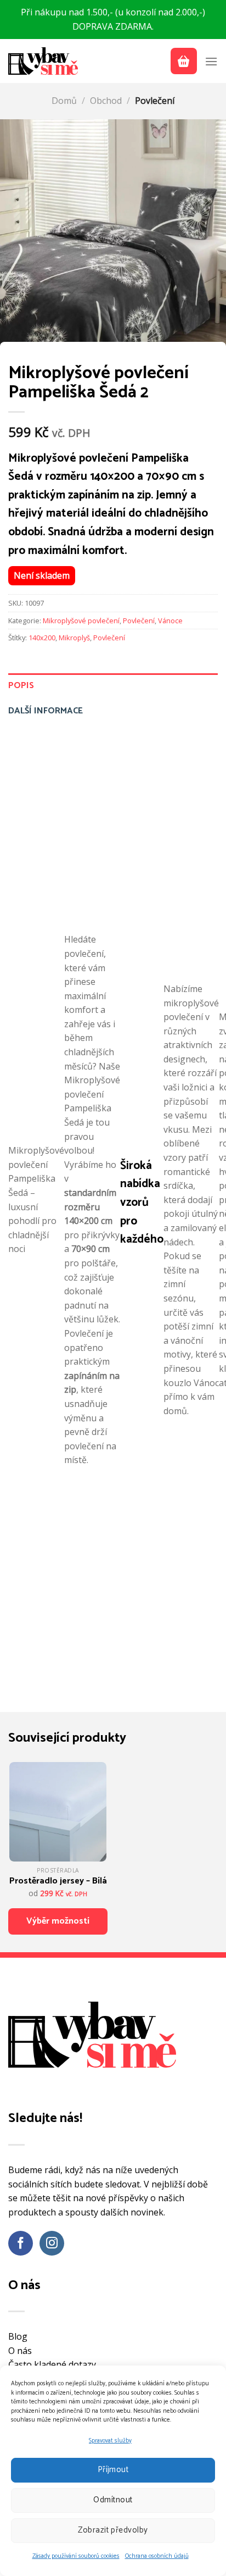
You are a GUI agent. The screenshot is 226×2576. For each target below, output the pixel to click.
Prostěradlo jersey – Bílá (58, 1881)
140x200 (42, 638)
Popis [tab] (21, 686)
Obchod (106, 101)
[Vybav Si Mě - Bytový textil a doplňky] (44, 61)
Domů (64, 101)
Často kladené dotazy (52, 2364)
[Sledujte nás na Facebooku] (21, 2243)
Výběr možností (58, 1921)
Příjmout (113, 2470)
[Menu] (211, 61)
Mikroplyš (74, 638)
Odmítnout (113, 2500)
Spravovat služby (110, 2441)
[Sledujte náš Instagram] (52, 2243)
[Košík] (184, 61)
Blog (18, 2336)
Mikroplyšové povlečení (81, 621)
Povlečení (155, 101)
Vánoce (170, 621)
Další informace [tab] (46, 711)
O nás (20, 2351)
